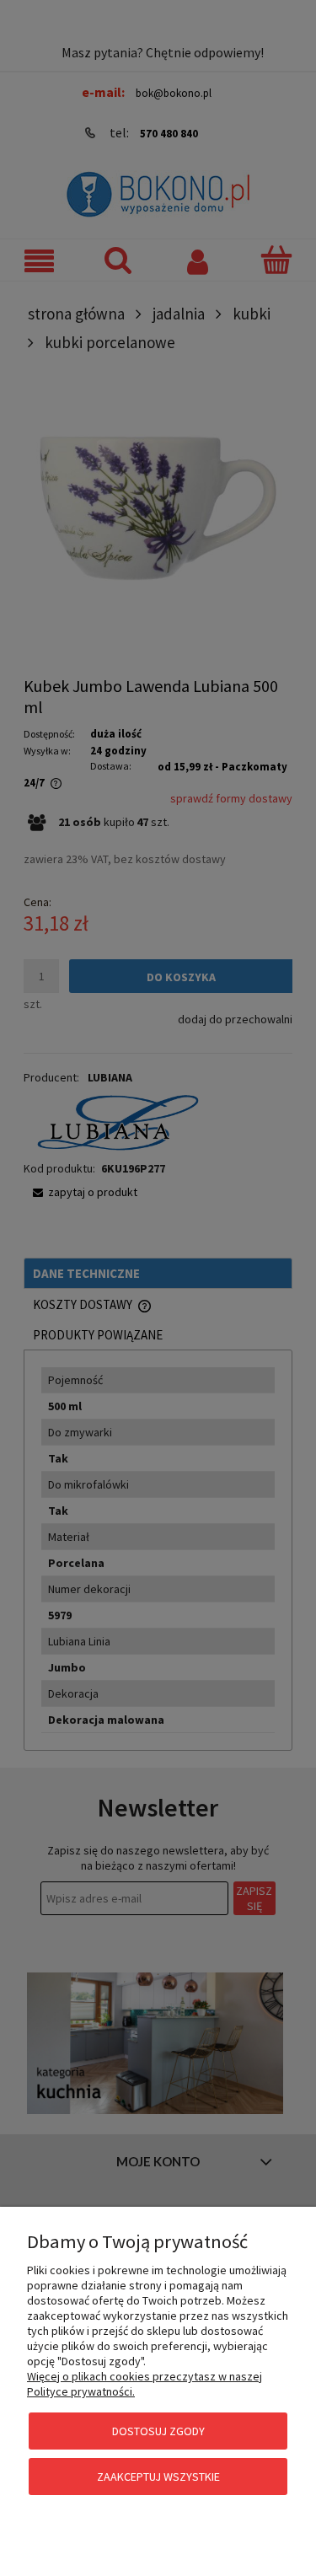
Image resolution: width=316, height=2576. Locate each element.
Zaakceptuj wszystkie (158, 2477)
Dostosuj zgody (158, 2431)
